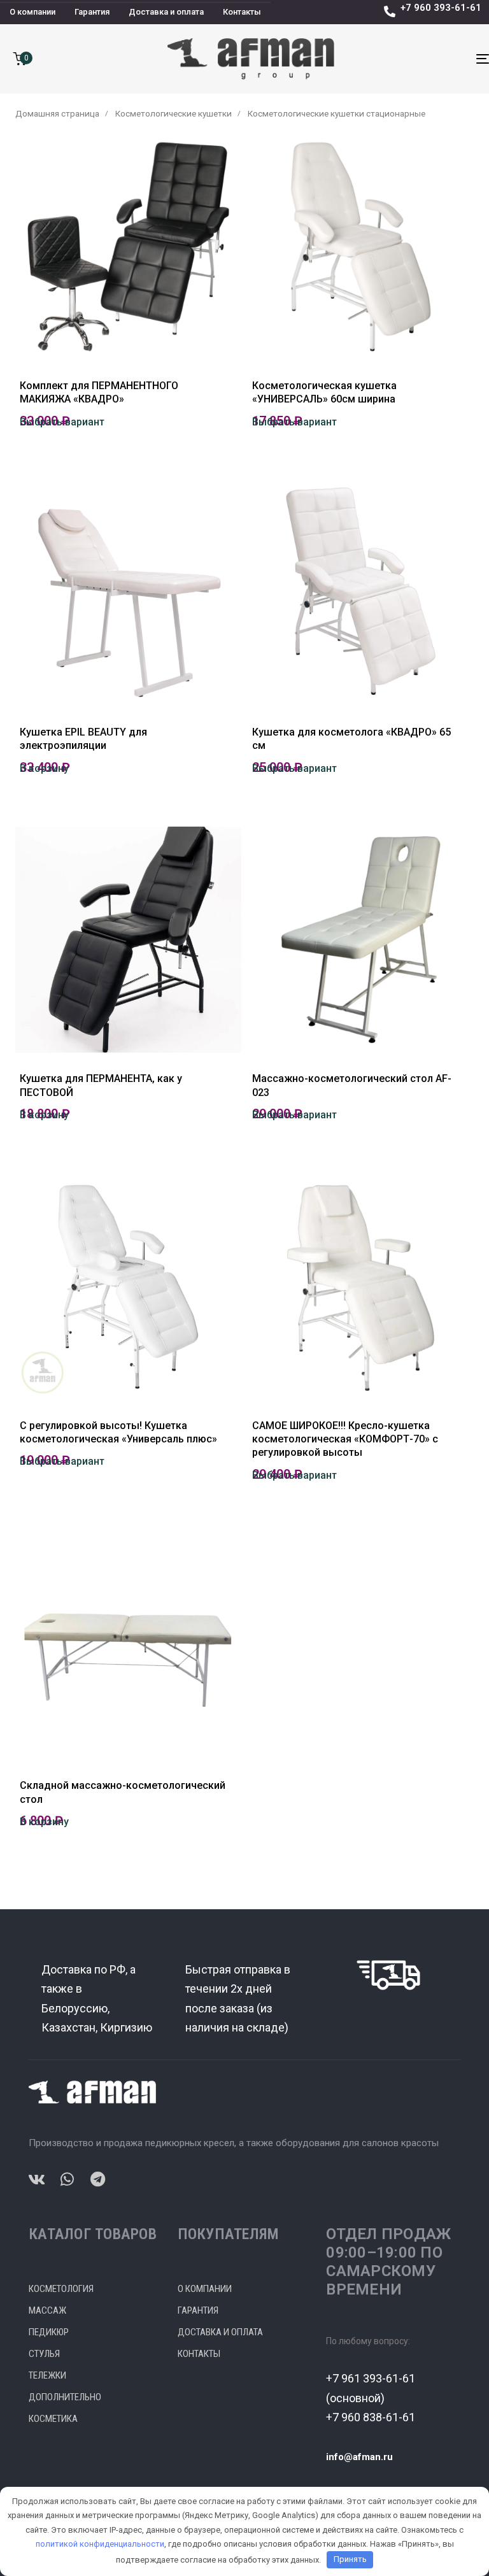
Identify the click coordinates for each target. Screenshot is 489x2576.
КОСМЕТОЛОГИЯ (61, 2289)
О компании (32, 12)
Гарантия (92, 12)
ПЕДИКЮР (49, 2332)
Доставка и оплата (166, 12)
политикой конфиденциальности (100, 2544)
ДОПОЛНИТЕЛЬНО (65, 2397)
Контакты (242, 12)
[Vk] (36, 2179)
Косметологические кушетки (174, 113)
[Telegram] (97, 2179)
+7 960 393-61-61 (441, 8)
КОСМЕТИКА (53, 2419)
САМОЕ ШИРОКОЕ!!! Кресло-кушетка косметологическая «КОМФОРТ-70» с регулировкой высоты (345, 1439)
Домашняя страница (57, 113)
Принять (350, 2559)
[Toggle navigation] (412, 59)
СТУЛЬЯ (44, 2354)
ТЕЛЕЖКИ (47, 2375)
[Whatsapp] (67, 2179)
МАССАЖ (47, 2310)
